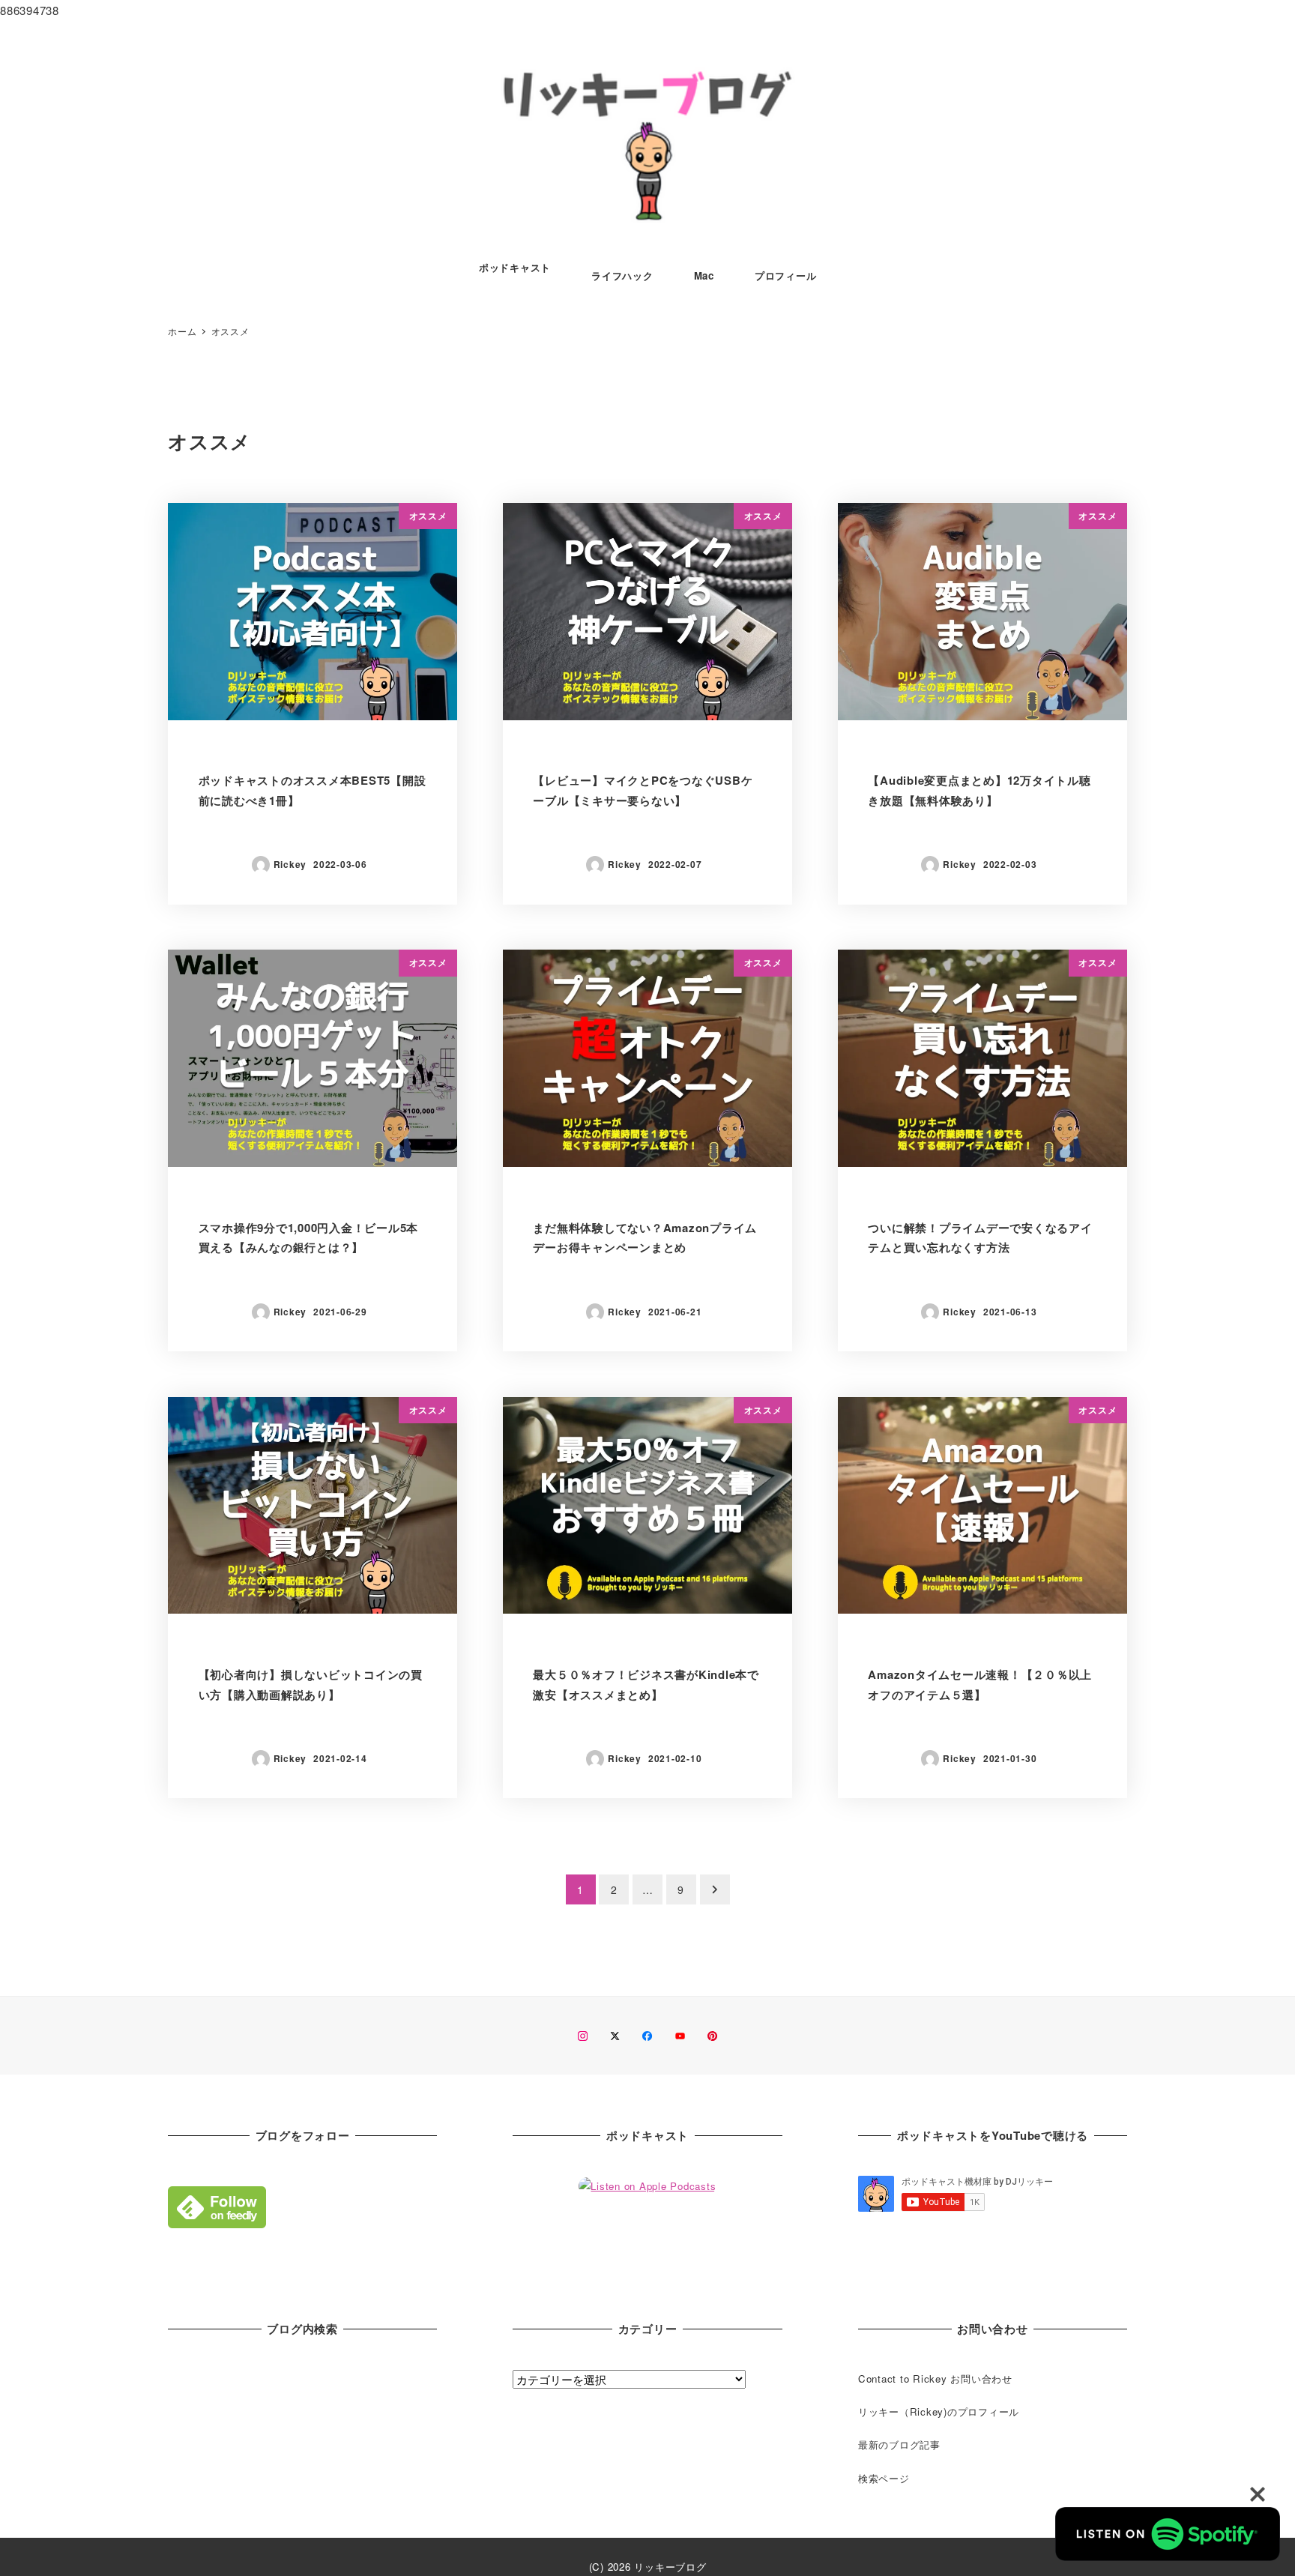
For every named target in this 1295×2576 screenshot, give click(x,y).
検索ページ (884, 2478)
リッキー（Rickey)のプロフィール (939, 2411)
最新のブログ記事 (899, 2444)
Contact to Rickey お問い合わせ (935, 2379)
